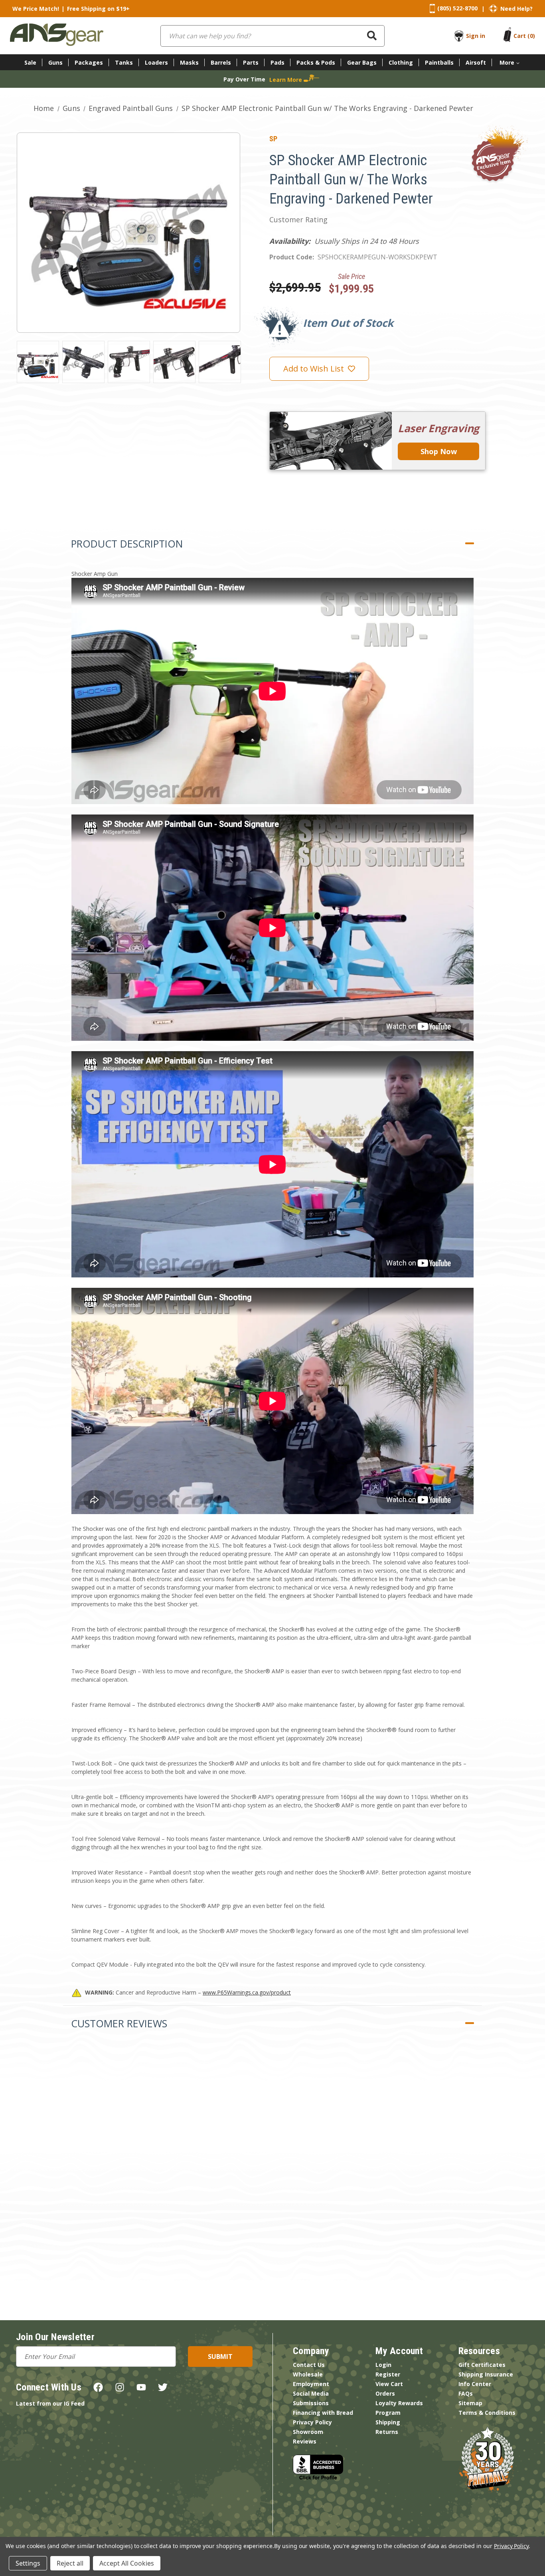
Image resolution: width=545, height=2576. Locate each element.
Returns (387, 2432)
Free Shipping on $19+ (98, 9)
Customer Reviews (119, 2023)
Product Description (127, 544)
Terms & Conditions (487, 2413)
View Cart (389, 2384)
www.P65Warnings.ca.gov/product (247, 1992)
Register (388, 2374)
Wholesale (308, 2374)
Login (383, 2365)
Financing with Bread (323, 2413)
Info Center (475, 2384)
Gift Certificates (482, 2365)
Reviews (305, 2441)
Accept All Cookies (127, 2563)
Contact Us (309, 2365)
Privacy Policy (312, 2422)
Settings (28, 2563)
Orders (385, 2393)
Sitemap (470, 2403)
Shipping (388, 2422)
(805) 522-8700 (457, 8)
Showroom (308, 2432)
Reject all (70, 2563)
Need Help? (516, 9)
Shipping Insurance (486, 2374)
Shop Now (439, 451)
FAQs (466, 2393)
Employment (311, 2384)
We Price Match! (36, 9)
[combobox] (272, 36)
